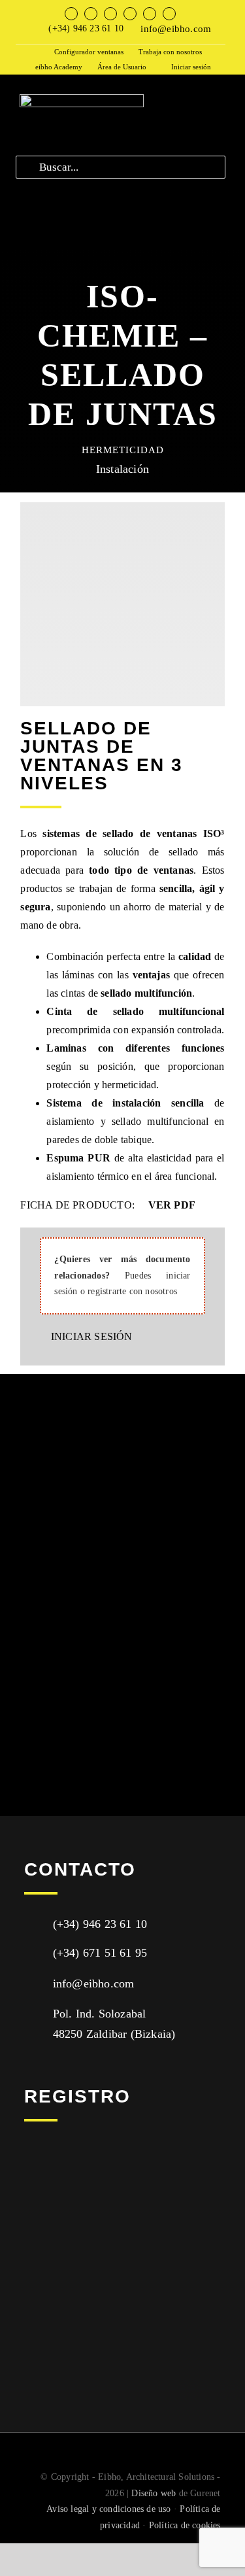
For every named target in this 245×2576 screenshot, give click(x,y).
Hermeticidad (123, 450)
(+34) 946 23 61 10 (86, 28)
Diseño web (154, 2493)
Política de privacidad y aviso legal (98, 2307)
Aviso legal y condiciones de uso (108, 2509)
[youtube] (130, 14)
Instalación (122, 469)
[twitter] (91, 14)
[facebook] (71, 14)
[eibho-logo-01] (82, 99)
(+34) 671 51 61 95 (100, 1953)
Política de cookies (185, 2525)
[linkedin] (150, 14)
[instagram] (110, 14)
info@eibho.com (176, 29)
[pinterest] (169, 14)
